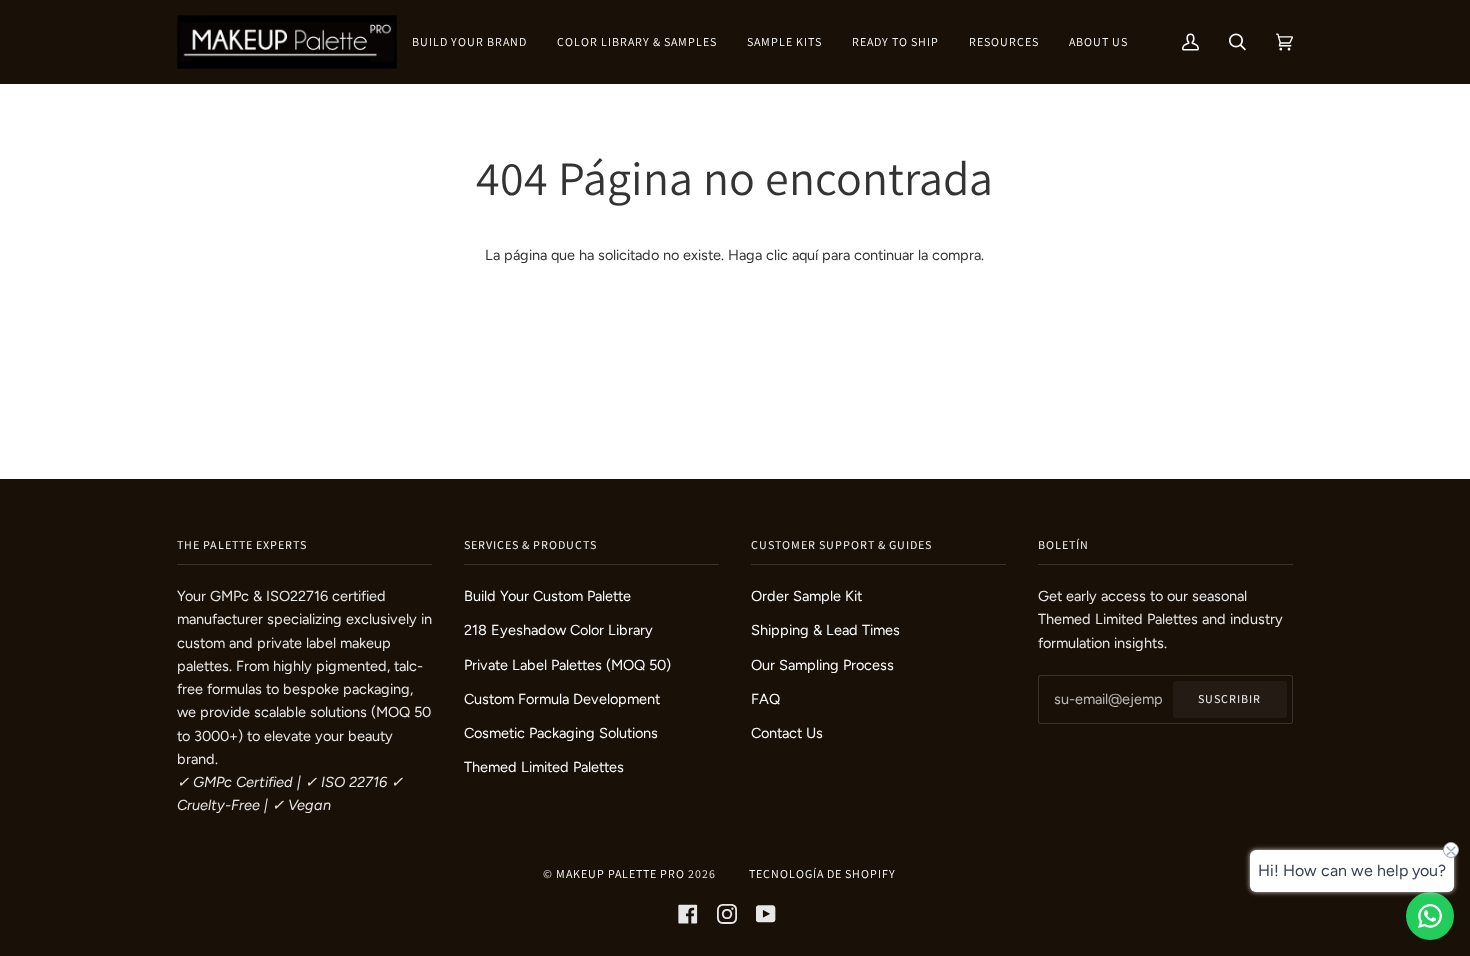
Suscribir (1229, 698)
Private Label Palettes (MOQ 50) (567, 665)
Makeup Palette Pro (620, 873)
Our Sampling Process (822, 665)
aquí (805, 255)
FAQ (765, 699)
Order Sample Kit (806, 596)
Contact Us (787, 733)
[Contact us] (1430, 916)
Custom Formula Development (562, 699)
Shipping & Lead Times (825, 630)
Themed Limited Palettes (544, 767)
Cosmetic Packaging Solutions (561, 733)
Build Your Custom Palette (547, 596)
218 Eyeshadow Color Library (558, 630)
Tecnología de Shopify (822, 873)
